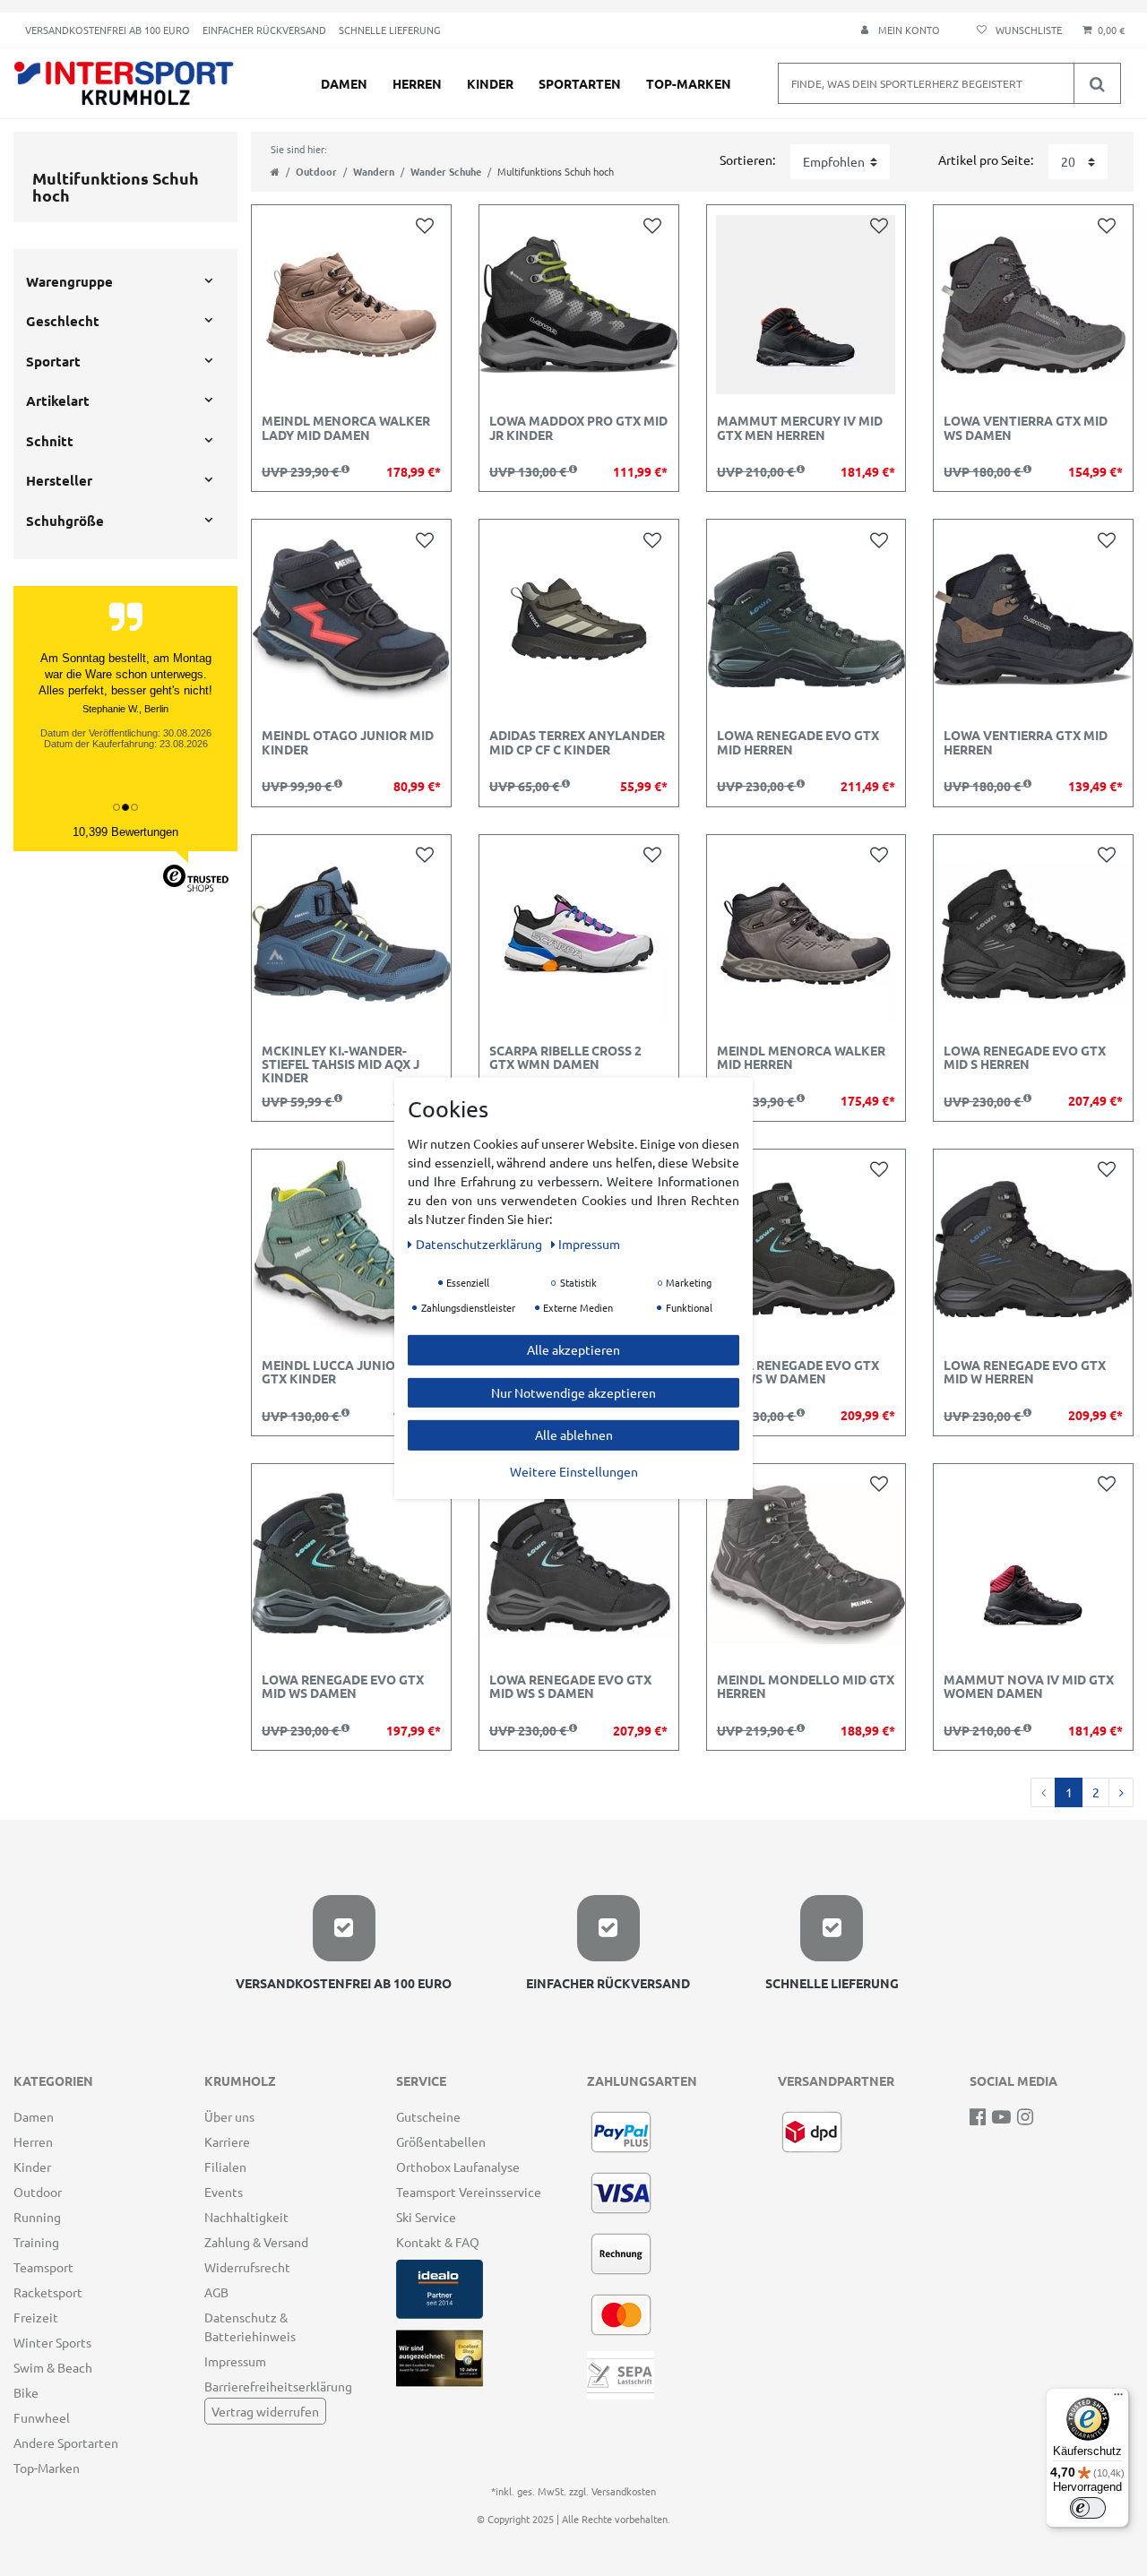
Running (37, 2217)
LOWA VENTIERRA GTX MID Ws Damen (1026, 428)
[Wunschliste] (1017, 30)
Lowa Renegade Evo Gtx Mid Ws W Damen (798, 1372)
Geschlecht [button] (63, 321)
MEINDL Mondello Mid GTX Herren (806, 1687)
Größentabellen (441, 2141)
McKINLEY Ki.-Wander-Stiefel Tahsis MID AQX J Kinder (341, 1065)
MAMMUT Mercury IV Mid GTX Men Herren (800, 428)
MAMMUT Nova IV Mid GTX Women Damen (1029, 1687)
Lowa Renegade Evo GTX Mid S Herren (1025, 1058)
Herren (417, 83)
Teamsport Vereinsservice (469, 2192)
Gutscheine (428, 2116)
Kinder (490, 83)
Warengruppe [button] (69, 281)
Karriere (227, 2141)
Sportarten (580, 83)
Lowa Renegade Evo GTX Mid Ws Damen (343, 1687)
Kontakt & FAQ (438, 2242)
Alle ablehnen (574, 1434)
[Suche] (1097, 83)
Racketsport (48, 2292)
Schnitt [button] (50, 441)
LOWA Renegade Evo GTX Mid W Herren (1025, 1372)
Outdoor (316, 171)
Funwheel (42, 2417)
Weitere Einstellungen (574, 1470)
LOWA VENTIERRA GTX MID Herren (1026, 742)
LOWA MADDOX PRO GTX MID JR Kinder (578, 428)
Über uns (229, 2116)
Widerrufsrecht (247, 2267)
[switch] (1088, 2508)
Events (224, 2192)
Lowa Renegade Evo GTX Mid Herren (798, 742)
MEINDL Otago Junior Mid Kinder (348, 742)
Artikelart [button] (58, 401)
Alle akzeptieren (573, 1348)
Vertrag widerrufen (265, 2411)
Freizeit (36, 2317)
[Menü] (1118, 2399)
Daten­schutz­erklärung (480, 1243)
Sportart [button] (53, 361)
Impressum (235, 2361)
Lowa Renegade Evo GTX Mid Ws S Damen (570, 1687)
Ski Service (426, 2217)
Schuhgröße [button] (65, 521)
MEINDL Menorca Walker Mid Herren (801, 1058)
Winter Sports (52, 2342)
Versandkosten (624, 2491)
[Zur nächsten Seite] (1121, 1793)
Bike (26, 2392)
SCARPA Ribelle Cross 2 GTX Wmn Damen (565, 1058)
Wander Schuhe (446, 171)
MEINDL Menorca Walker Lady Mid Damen (346, 428)
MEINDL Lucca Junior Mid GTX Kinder (346, 1372)
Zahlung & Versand (256, 2242)
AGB (216, 2292)
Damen (344, 83)
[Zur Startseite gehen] (275, 171)
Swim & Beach (53, 2367)
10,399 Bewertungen (125, 832)
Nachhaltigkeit (246, 2217)
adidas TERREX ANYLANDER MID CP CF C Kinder (577, 742)
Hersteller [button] (59, 480)
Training (36, 2242)
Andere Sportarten (66, 2442)
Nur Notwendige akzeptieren (573, 1391)
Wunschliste (428, 224)
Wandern (374, 171)
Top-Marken (689, 83)
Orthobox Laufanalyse (458, 2167)
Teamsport (43, 2267)
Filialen (225, 2167)
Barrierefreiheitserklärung (278, 2386)
